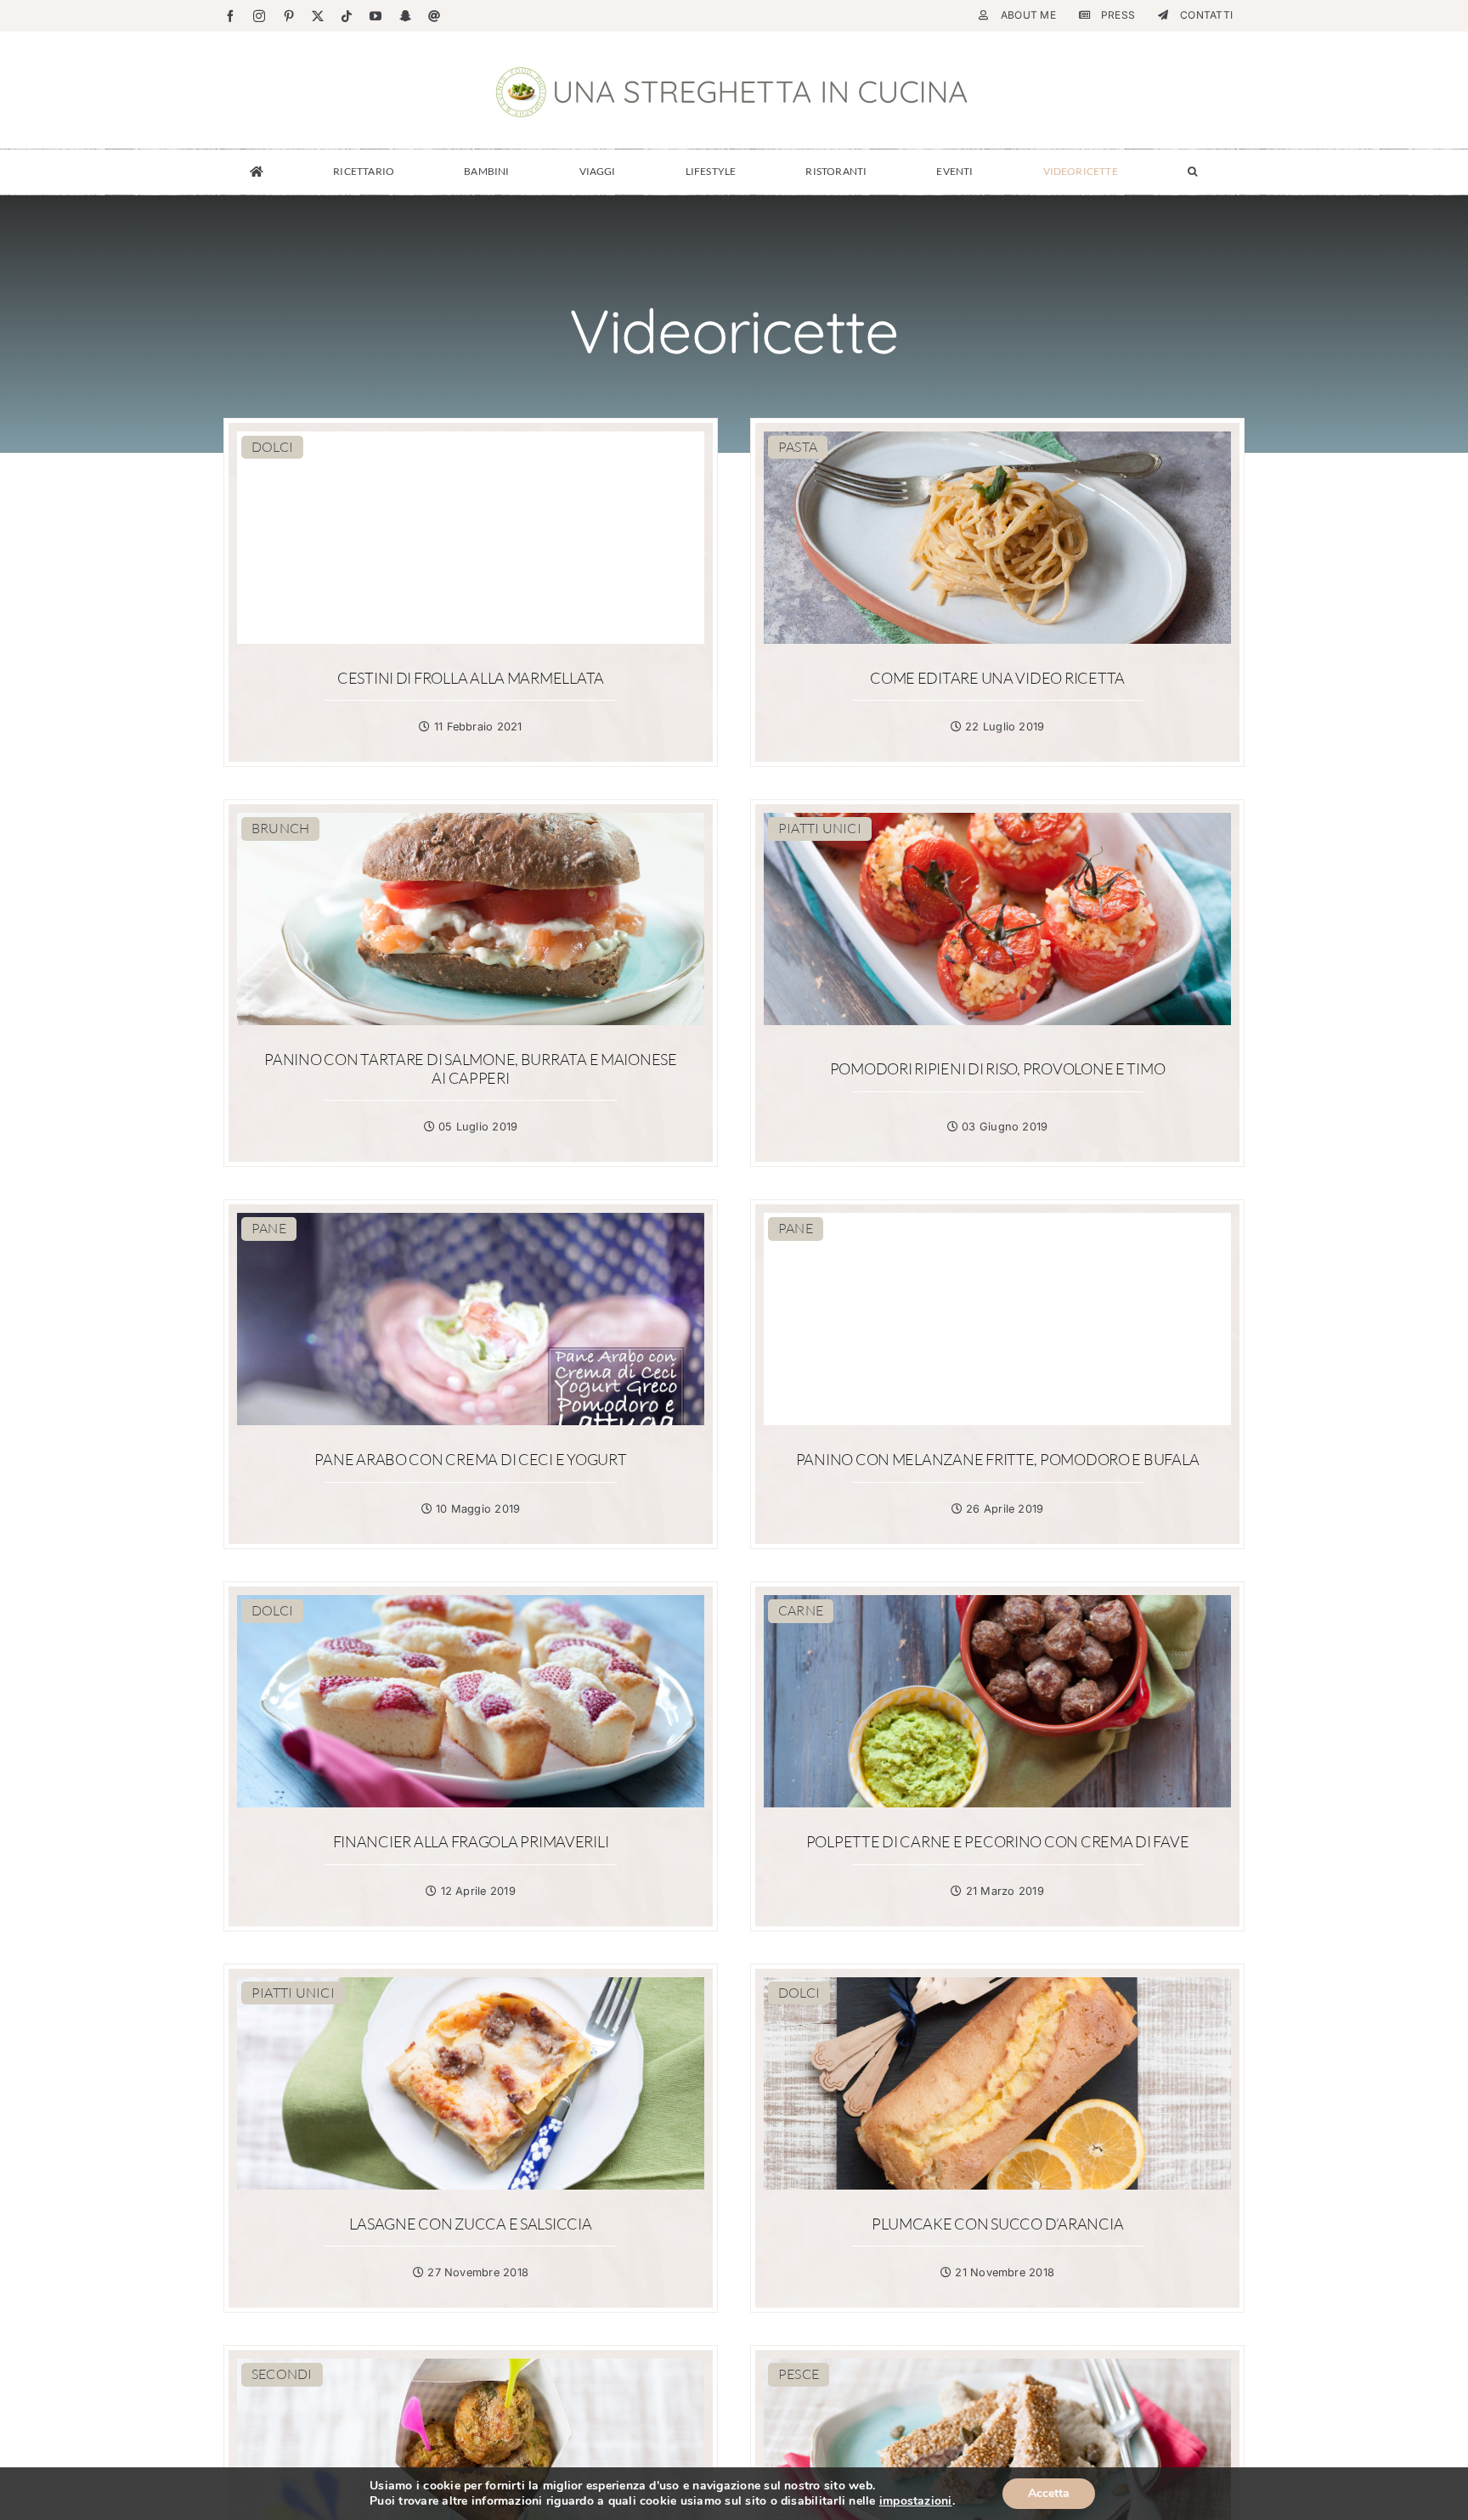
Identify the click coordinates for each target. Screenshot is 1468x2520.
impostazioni (916, 2501)
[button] (1192, 172)
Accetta (1049, 2493)
